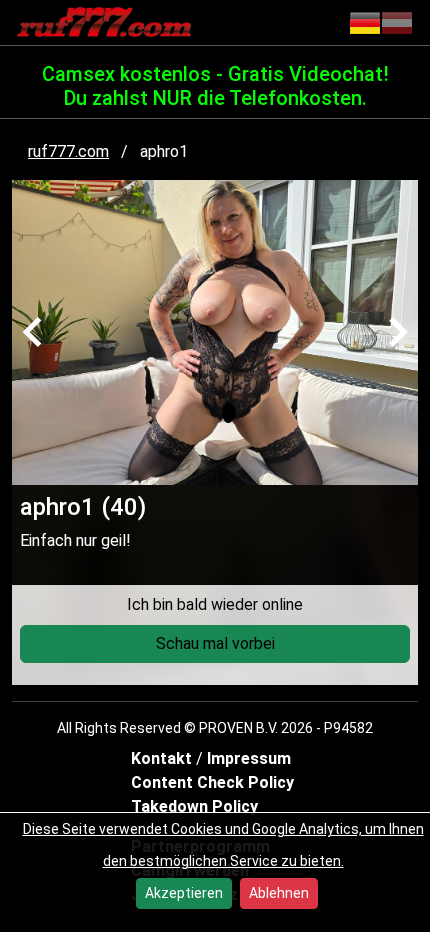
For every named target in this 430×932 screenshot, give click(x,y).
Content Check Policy (212, 782)
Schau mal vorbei (215, 643)
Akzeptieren (184, 893)
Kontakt (163, 758)
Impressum (249, 758)
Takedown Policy (194, 806)
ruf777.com (68, 151)
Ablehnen (279, 893)
